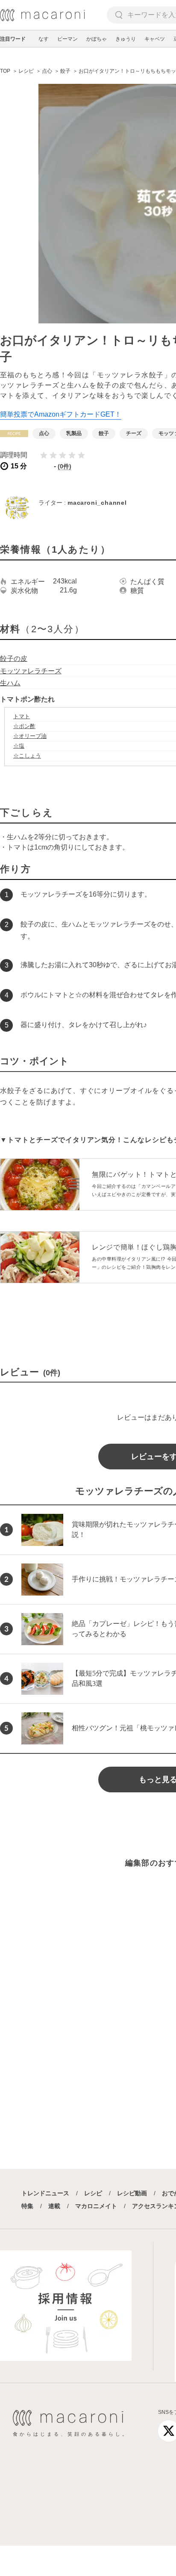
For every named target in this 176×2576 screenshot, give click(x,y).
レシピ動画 (132, 2193)
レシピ (93, 2193)
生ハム (10, 683)
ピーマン (67, 39)
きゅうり (126, 39)
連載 (54, 2206)
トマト (22, 716)
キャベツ (155, 39)
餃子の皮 (14, 659)
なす (44, 39)
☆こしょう (27, 756)
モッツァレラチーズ (31, 671)
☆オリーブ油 (30, 736)
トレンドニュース (45, 2193)
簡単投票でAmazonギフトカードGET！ (61, 414)
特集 (27, 2206)
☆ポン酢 (24, 726)
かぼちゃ (97, 39)
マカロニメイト (96, 2206)
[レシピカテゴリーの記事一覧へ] (14, 434)
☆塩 (19, 746)
